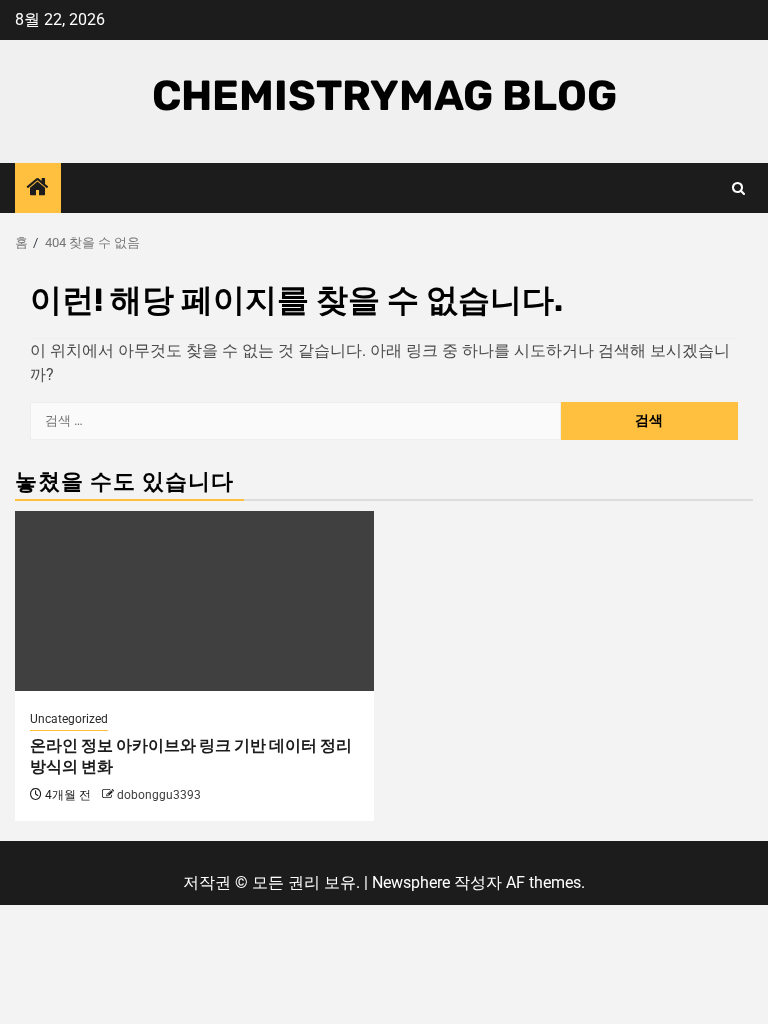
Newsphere (411, 882)
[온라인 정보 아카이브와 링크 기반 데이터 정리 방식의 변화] (194, 601)
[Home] (38, 189)
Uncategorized (69, 719)
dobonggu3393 (159, 795)
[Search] (738, 188)
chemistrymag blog (384, 96)
